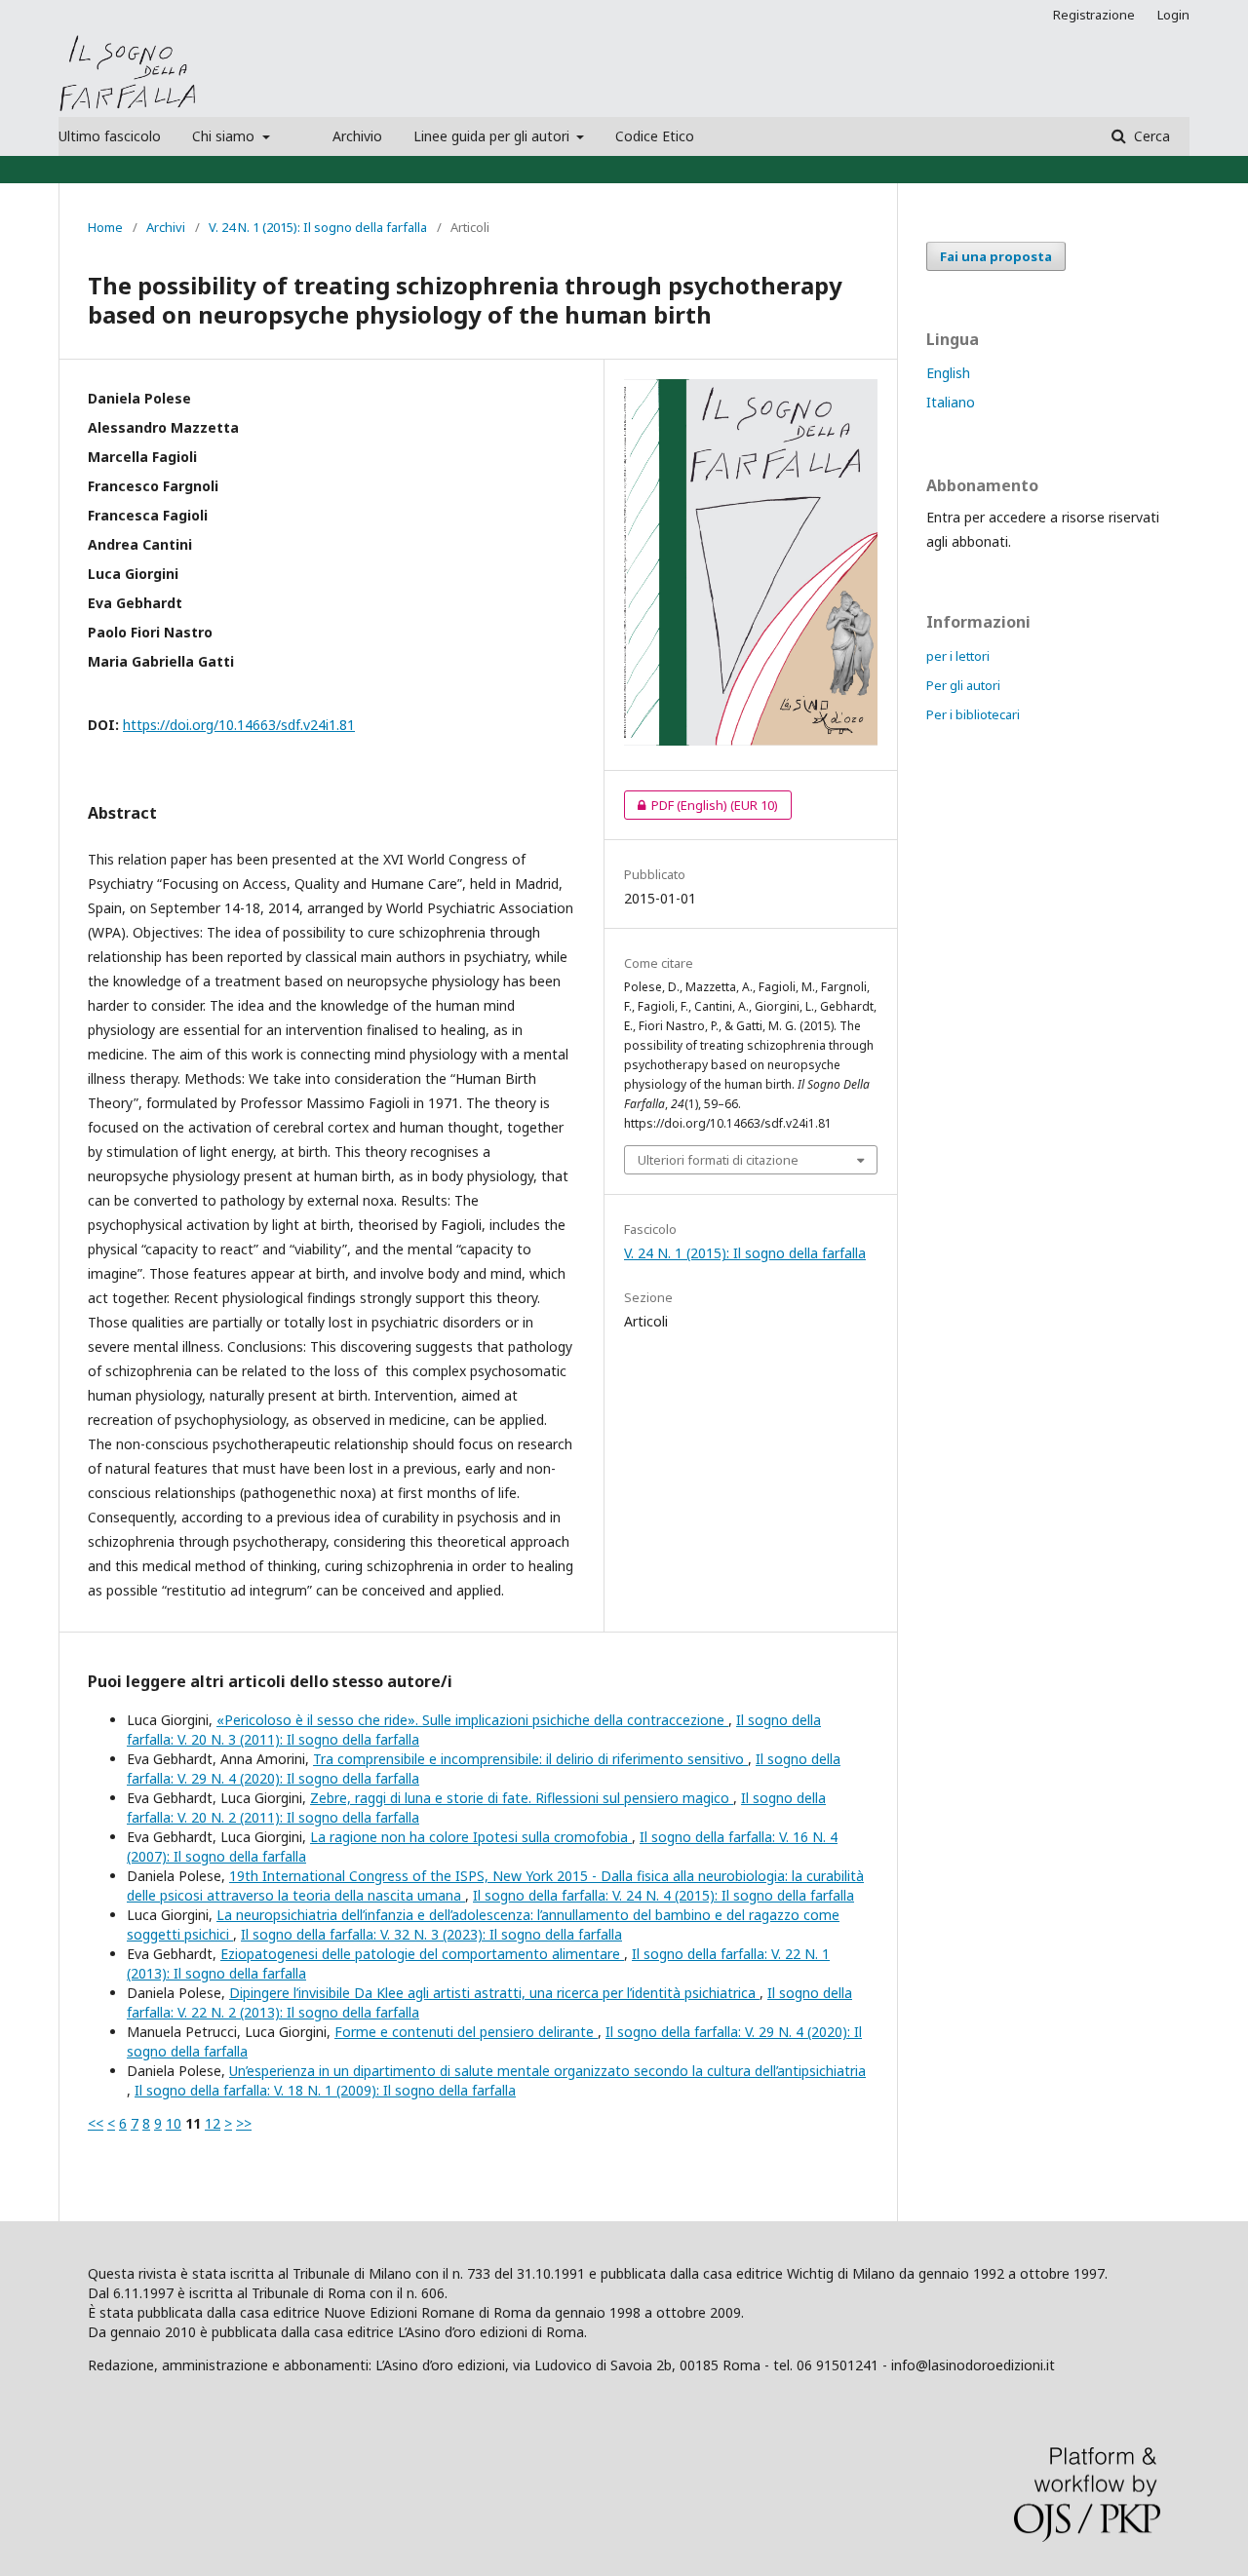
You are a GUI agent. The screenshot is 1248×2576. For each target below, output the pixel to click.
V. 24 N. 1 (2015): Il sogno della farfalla (318, 227)
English (948, 373)
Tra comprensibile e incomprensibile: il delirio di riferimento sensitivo (530, 1759)
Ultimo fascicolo (110, 136)
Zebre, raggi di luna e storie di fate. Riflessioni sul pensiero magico (522, 1798)
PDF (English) (701, 805)
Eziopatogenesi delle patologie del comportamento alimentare (422, 1954)
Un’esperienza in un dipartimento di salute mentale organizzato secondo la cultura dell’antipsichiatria (547, 2071)
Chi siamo (225, 136)
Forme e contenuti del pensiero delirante (466, 2032)
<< (96, 2123)
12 (213, 2123)
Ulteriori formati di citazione (718, 1160)
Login (1173, 15)
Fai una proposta (996, 256)
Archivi (166, 227)
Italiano (951, 402)
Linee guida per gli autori (493, 136)
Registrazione (1094, 15)
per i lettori (958, 656)
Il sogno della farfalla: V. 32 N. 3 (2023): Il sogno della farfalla (431, 1934)
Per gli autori (963, 685)
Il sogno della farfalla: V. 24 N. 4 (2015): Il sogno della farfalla (663, 1895)
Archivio (357, 136)
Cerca (1150, 136)
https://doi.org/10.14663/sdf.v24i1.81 (239, 725)
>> (244, 2123)
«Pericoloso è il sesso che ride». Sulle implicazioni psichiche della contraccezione (472, 1720)
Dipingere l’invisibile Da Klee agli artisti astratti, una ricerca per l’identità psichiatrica (494, 1993)
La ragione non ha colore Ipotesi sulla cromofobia (471, 1837)
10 (174, 2123)
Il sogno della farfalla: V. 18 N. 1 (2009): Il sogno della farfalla (325, 2090)
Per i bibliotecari (973, 714)
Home (105, 227)
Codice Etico (655, 136)
